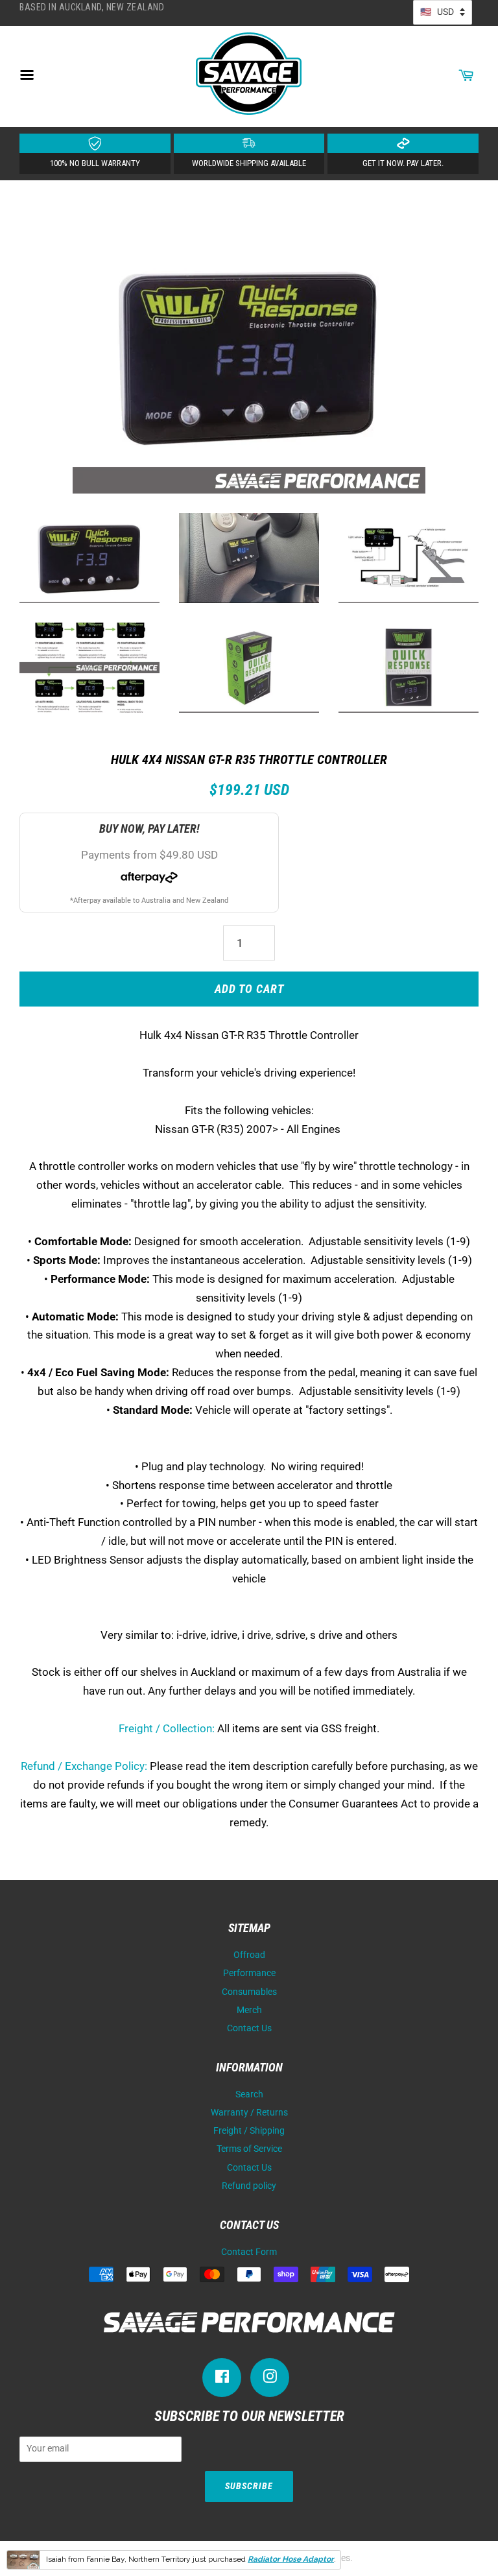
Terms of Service (249, 2149)
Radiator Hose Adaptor (291, 2559)
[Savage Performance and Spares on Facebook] (222, 2379)
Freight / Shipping (249, 2131)
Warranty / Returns (249, 2113)
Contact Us (249, 2028)
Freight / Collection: (167, 1728)
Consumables (249, 1992)
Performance (249, 1973)
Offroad (249, 1955)
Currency (443, 12)
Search (249, 2094)
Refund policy (249, 2186)
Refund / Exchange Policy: (84, 1766)
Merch (249, 2010)
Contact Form (249, 2252)
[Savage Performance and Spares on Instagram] (270, 2379)
